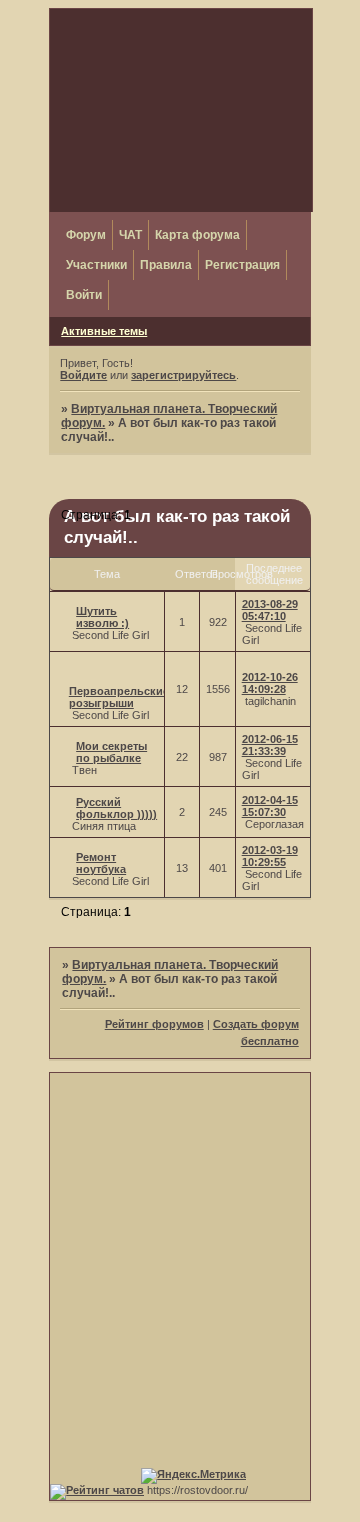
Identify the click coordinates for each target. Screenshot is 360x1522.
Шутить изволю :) (102, 617)
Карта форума (197, 235)
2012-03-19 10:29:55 (270, 856)
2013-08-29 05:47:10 (270, 610)
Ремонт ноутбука (101, 863)
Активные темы (104, 331)
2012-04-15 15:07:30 (270, 806)
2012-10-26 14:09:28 (270, 683)
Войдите (83, 375)
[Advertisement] (180, 1253)
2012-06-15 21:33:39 (270, 745)
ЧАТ (130, 235)
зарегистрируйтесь (183, 375)
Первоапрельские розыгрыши (119, 697)
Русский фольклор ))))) (116, 808)
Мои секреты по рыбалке (111, 752)
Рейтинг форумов (154, 1024)
